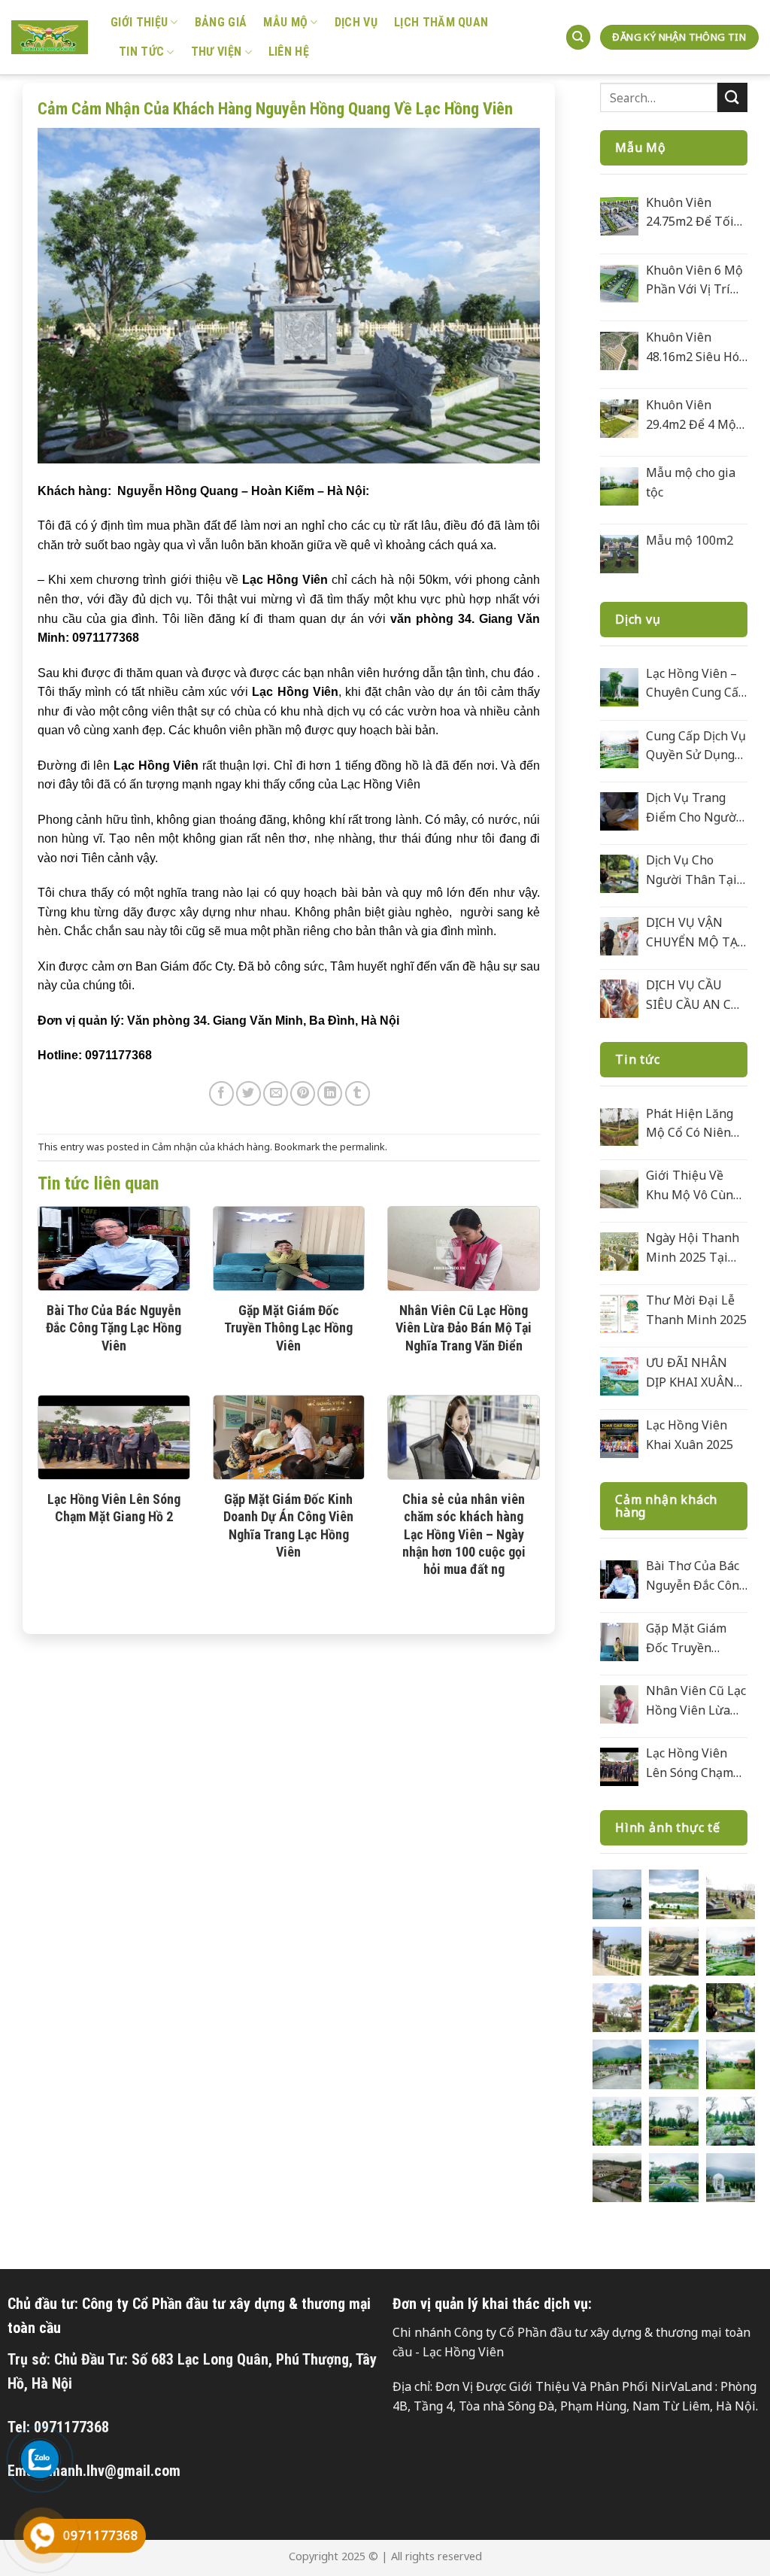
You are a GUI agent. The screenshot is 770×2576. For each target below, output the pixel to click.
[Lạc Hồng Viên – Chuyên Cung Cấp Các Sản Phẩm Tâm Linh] (619, 687)
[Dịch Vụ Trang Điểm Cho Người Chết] (619, 811)
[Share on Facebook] (221, 1094)
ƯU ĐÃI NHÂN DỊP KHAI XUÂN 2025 (690, 1373)
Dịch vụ (356, 22)
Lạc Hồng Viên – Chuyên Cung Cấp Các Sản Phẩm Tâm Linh (696, 684)
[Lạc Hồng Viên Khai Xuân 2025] (619, 1439)
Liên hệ (289, 52)
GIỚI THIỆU (139, 22)
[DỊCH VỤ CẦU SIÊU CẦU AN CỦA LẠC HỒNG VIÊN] (619, 999)
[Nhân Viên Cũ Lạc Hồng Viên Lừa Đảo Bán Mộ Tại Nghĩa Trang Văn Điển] (619, 1704)
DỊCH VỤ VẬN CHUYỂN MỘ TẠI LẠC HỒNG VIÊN (694, 933)
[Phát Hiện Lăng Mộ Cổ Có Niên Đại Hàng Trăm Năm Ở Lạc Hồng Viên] (619, 1127)
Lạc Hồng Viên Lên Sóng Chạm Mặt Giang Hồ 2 (114, 1508)
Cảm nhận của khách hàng (211, 1147)
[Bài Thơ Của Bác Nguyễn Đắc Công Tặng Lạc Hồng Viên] (619, 1580)
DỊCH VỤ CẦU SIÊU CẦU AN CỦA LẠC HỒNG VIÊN (697, 995)
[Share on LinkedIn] (330, 1094)
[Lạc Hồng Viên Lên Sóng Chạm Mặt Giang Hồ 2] (619, 1767)
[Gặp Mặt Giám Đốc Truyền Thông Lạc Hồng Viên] (619, 1642)
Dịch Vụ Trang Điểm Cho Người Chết (693, 808)
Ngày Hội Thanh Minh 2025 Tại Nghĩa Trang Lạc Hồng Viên (693, 1248)
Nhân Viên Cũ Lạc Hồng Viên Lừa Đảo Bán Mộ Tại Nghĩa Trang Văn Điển (464, 1328)
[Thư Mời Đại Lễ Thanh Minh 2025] (619, 1314)
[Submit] (732, 97)
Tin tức (141, 52)
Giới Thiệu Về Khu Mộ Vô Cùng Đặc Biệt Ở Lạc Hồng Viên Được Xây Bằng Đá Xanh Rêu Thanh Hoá (693, 1186)
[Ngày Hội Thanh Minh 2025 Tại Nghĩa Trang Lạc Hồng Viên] (619, 1252)
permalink (362, 1147)
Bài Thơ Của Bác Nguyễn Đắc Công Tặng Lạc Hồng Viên (114, 1328)
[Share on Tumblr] (358, 1094)
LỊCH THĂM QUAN (441, 22)
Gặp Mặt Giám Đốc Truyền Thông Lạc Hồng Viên (288, 1328)
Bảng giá (221, 22)
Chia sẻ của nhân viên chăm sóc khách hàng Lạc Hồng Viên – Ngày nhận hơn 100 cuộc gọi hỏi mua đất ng (464, 1534)
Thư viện (217, 52)
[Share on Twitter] (249, 1094)
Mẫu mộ (285, 22)
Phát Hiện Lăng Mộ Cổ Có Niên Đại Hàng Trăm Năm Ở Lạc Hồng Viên (694, 1124)
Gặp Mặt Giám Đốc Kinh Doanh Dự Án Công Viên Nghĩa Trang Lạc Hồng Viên (288, 1525)
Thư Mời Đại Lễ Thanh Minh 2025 (696, 1310)
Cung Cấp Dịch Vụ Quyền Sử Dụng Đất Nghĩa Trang (696, 746)
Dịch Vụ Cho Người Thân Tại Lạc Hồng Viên (691, 870)
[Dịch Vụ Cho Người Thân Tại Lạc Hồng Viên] (619, 874)
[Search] (578, 37)
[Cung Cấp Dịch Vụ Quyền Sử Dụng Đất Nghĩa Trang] (619, 750)
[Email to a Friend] (276, 1094)
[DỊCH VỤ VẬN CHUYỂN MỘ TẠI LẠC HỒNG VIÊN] (619, 936)
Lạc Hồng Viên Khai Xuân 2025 (690, 1435)
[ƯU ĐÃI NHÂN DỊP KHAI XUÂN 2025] (619, 1376)
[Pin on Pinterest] (303, 1094)
